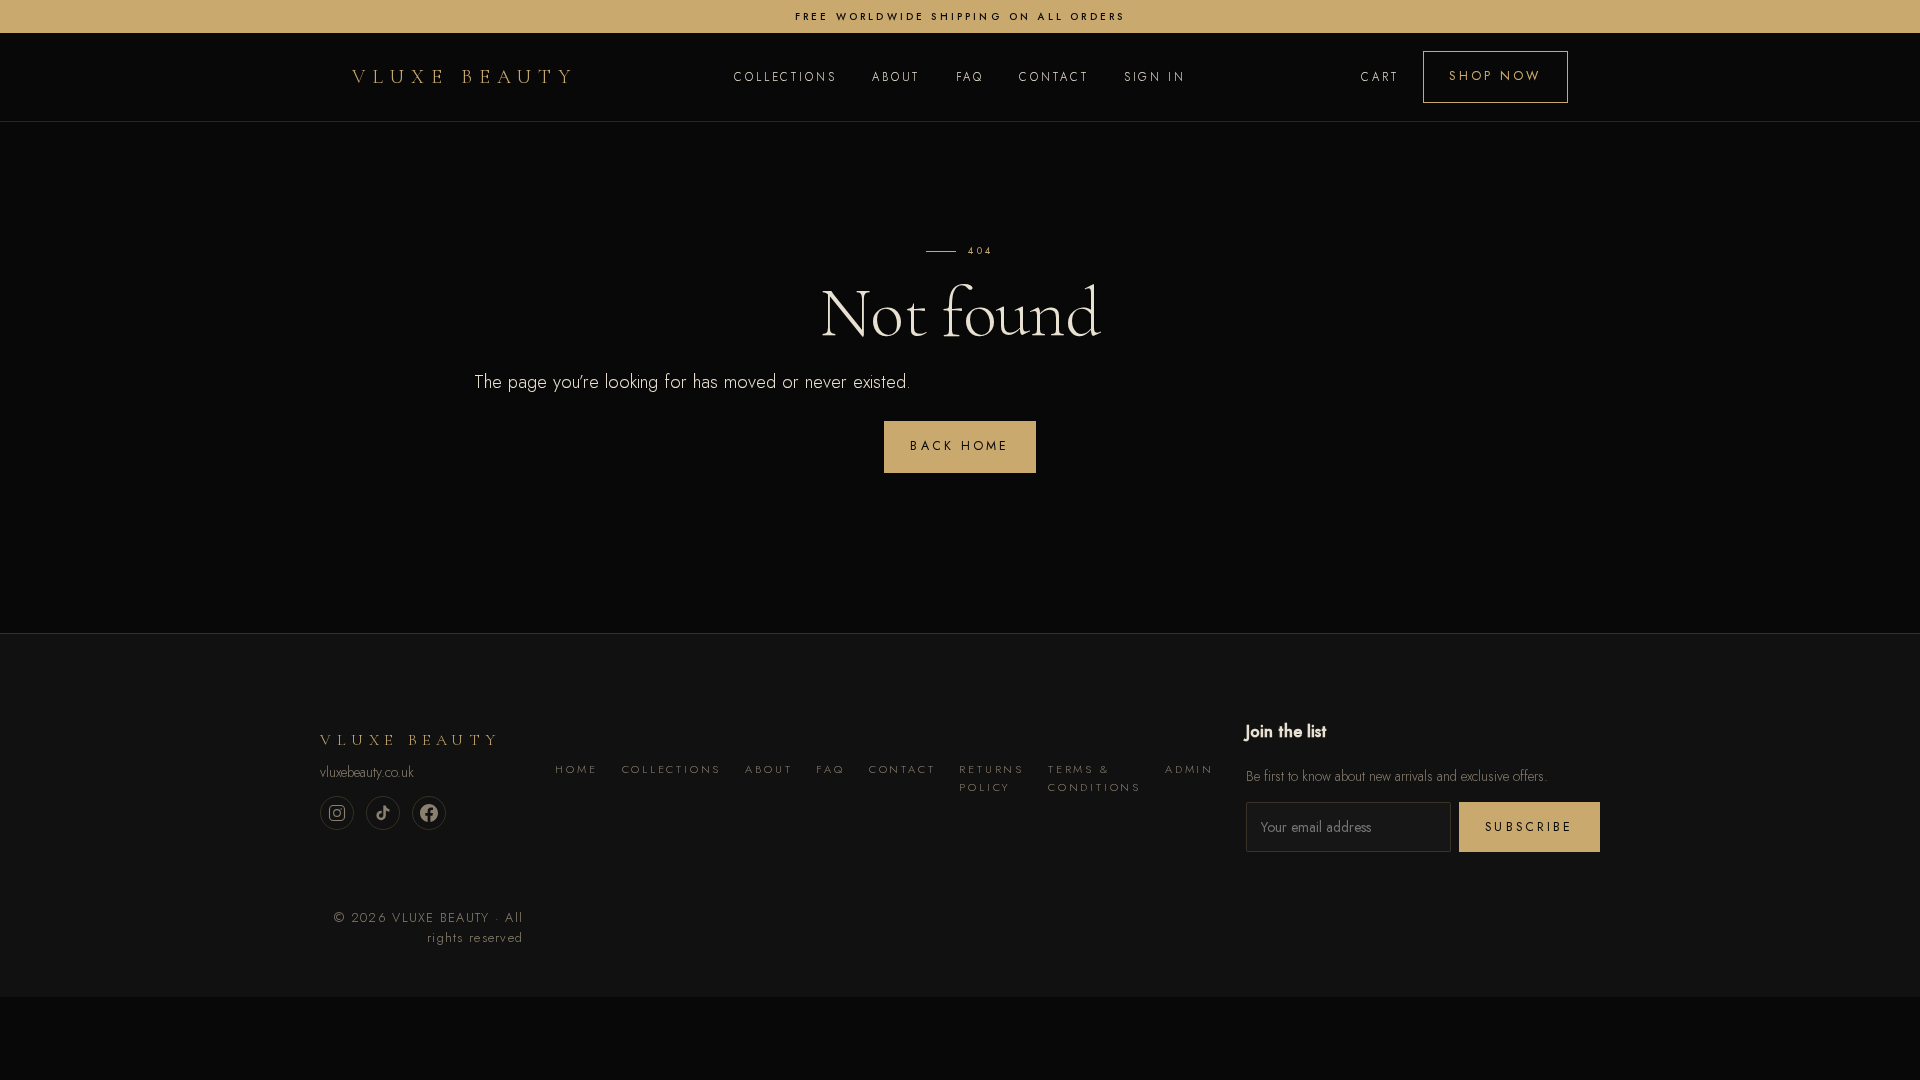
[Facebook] (429, 813)
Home (576, 769)
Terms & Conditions (1094, 778)
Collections (785, 77)
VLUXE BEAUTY (464, 77)
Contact (1053, 77)
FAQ (970, 77)
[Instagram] (337, 813)
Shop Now (1495, 76)
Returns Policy (991, 778)
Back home (959, 446)
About (896, 77)
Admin (1189, 769)
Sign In (1155, 77)
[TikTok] (383, 813)
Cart (1380, 77)
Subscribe (1529, 827)
